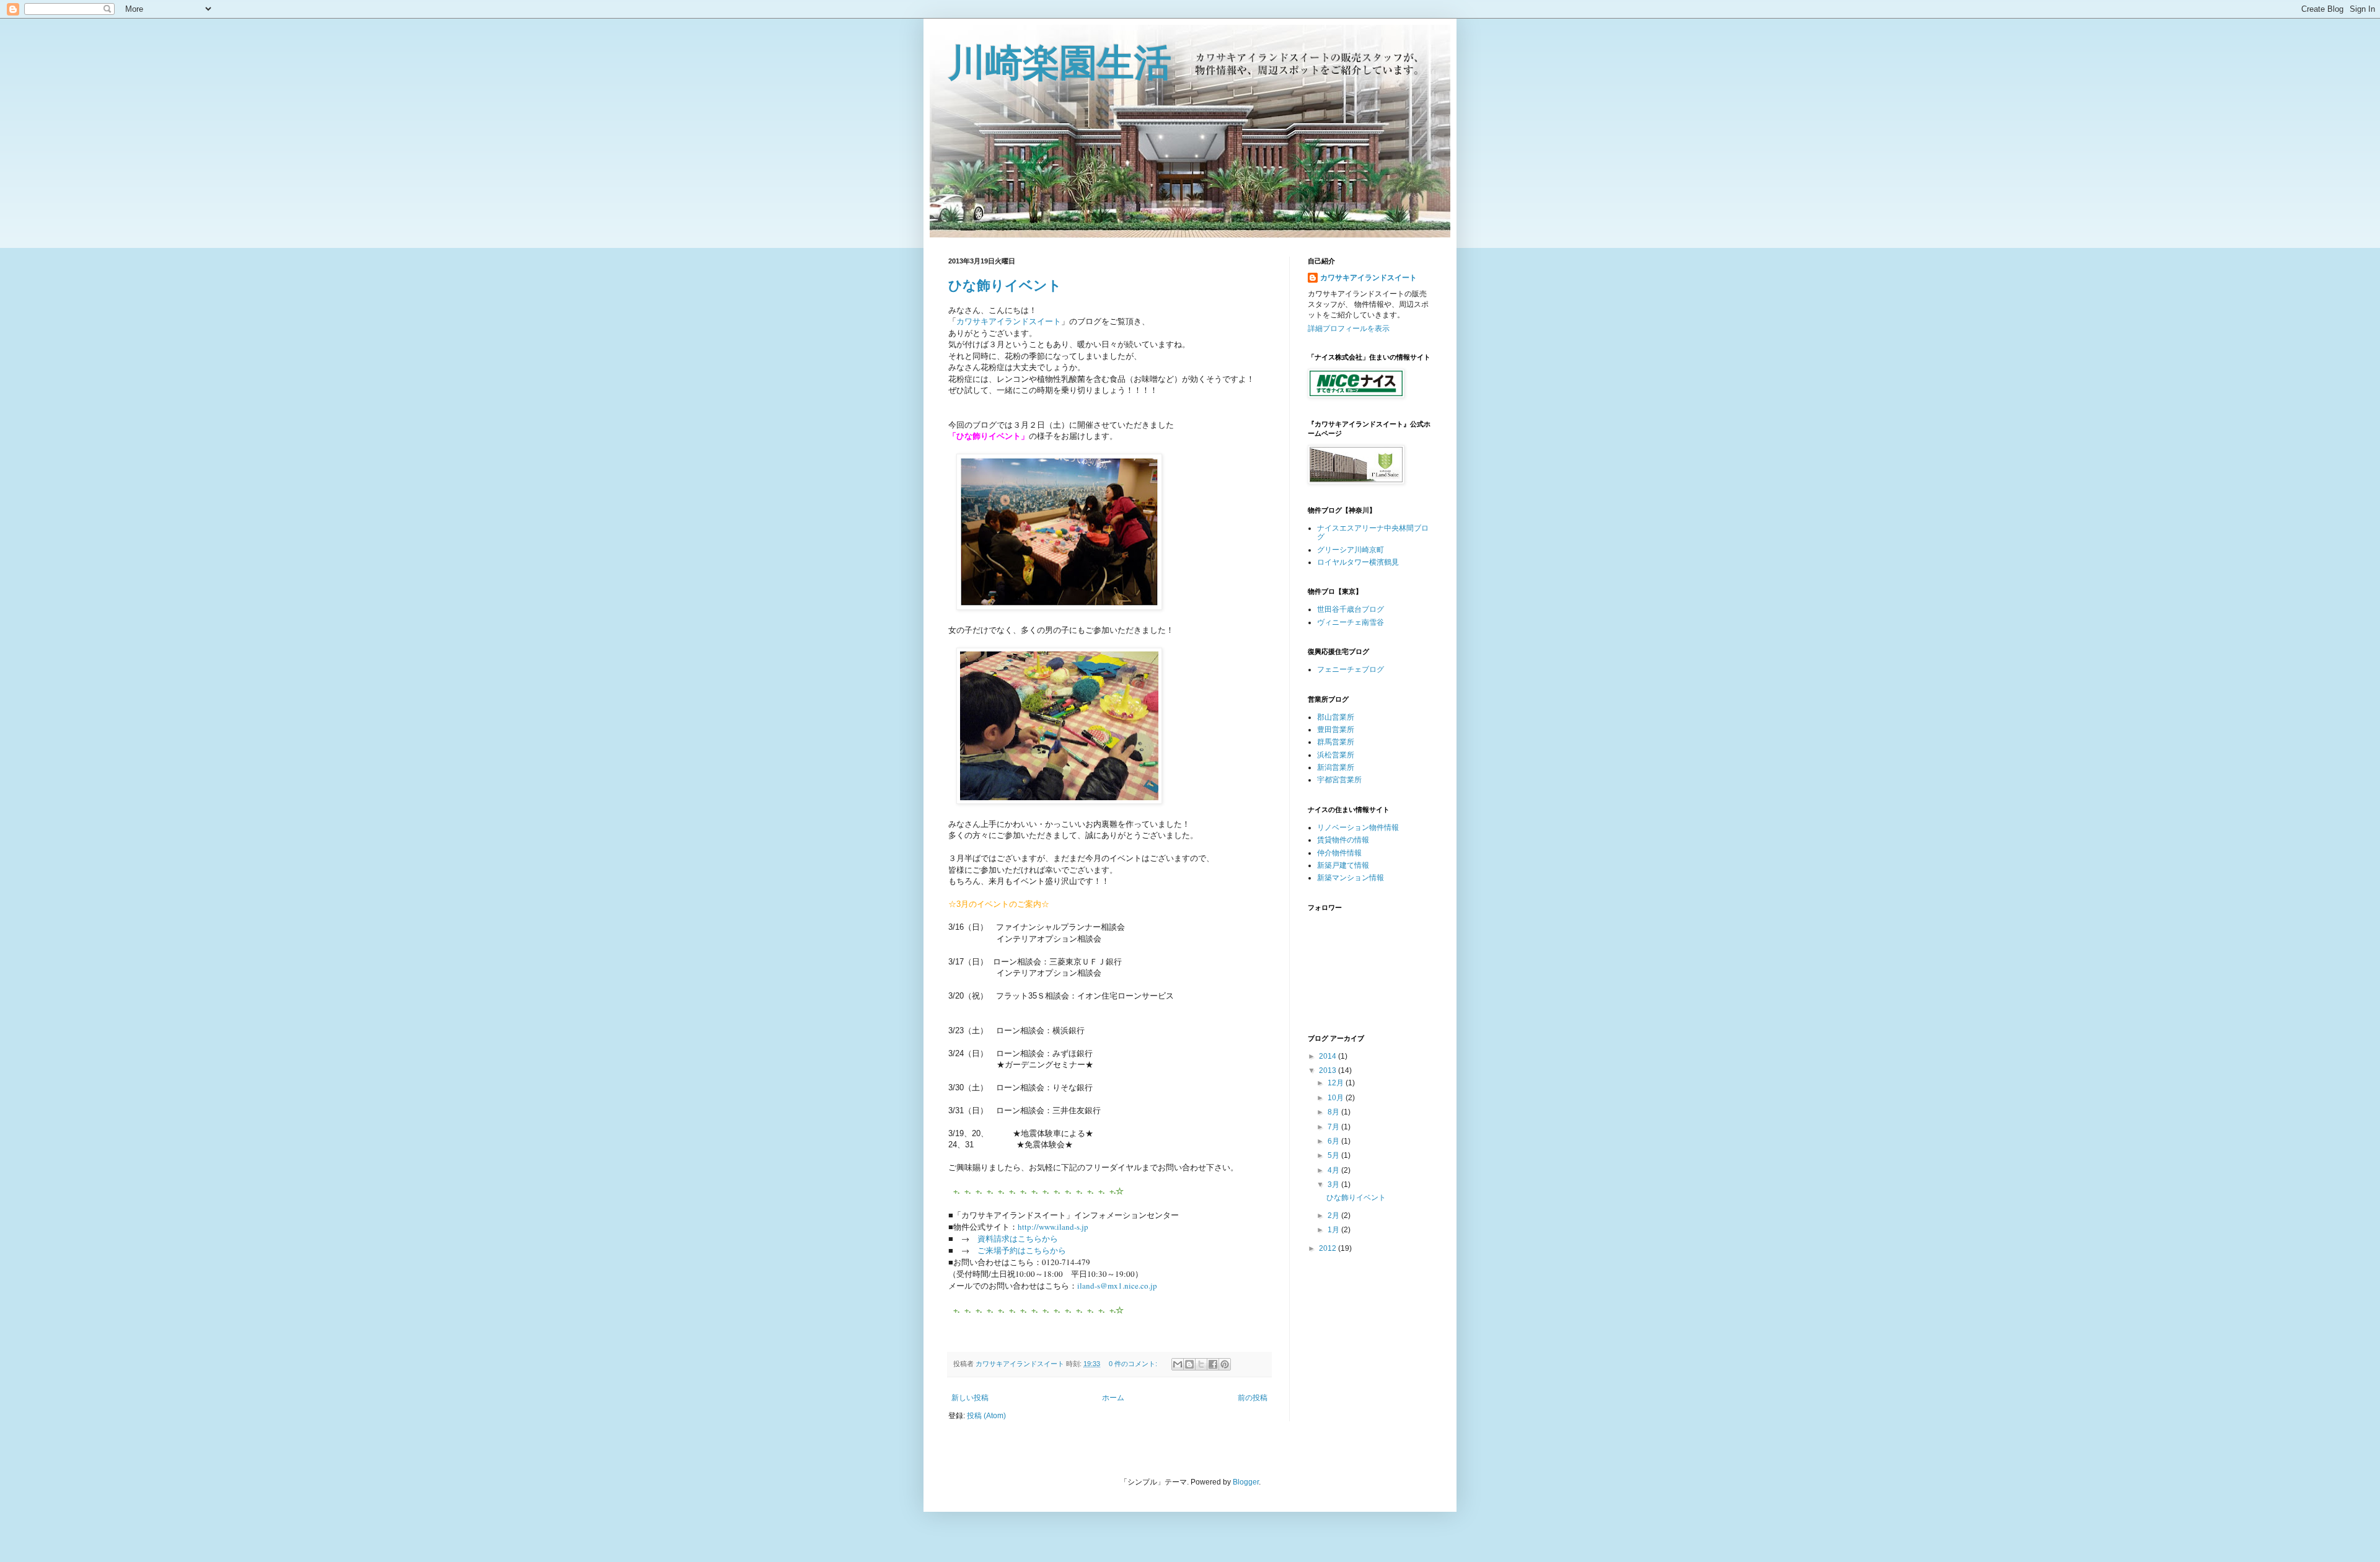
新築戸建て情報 (1343, 865)
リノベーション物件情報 (1358, 827)
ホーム (1113, 1398)
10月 (1337, 1098)
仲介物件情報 (1339, 853)
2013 (1329, 1070)
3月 (1334, 1185)
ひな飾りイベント (1005, 285)
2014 (1329, 1056)
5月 (1334, 1155)
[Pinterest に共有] (1225, 1364)
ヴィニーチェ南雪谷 (1351, 622)
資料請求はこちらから (1018, 1238)
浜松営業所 (1336, 755)
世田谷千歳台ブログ (1351, 609)
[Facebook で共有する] (1213, 1364)
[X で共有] (1201, 1364)
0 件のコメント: (1134, 1364)
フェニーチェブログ (1351, 669)
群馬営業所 (1336, 742)
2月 (1334, 1216)
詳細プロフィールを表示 (1349, 329)
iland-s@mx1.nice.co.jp (1117, 1286)
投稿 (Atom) (986, 1416)
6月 (1334, 1141)
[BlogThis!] (1189, 1364)
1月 (1334, 1230)
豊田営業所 (1336, 730)
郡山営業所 (1336, 717)
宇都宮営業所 (1339, 780)
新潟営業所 (1336, 767)
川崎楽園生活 (1060, 63)
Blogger (1246, 1482)
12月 (1337, 1083)
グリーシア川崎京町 (1351, 550)
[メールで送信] (1178, 1364)
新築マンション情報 (1351, 878)
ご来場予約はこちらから (1022, 1250)
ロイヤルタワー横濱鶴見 (1358, 562)
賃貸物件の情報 (1343, 840)
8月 (1334, 1112)
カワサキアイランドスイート (1009, 321)
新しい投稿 (970, 1398)
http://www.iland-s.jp (1053, 1227)
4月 (1334, 1170)
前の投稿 (1253, 1398)
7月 (1334, 1127)
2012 (1329, 1248)
